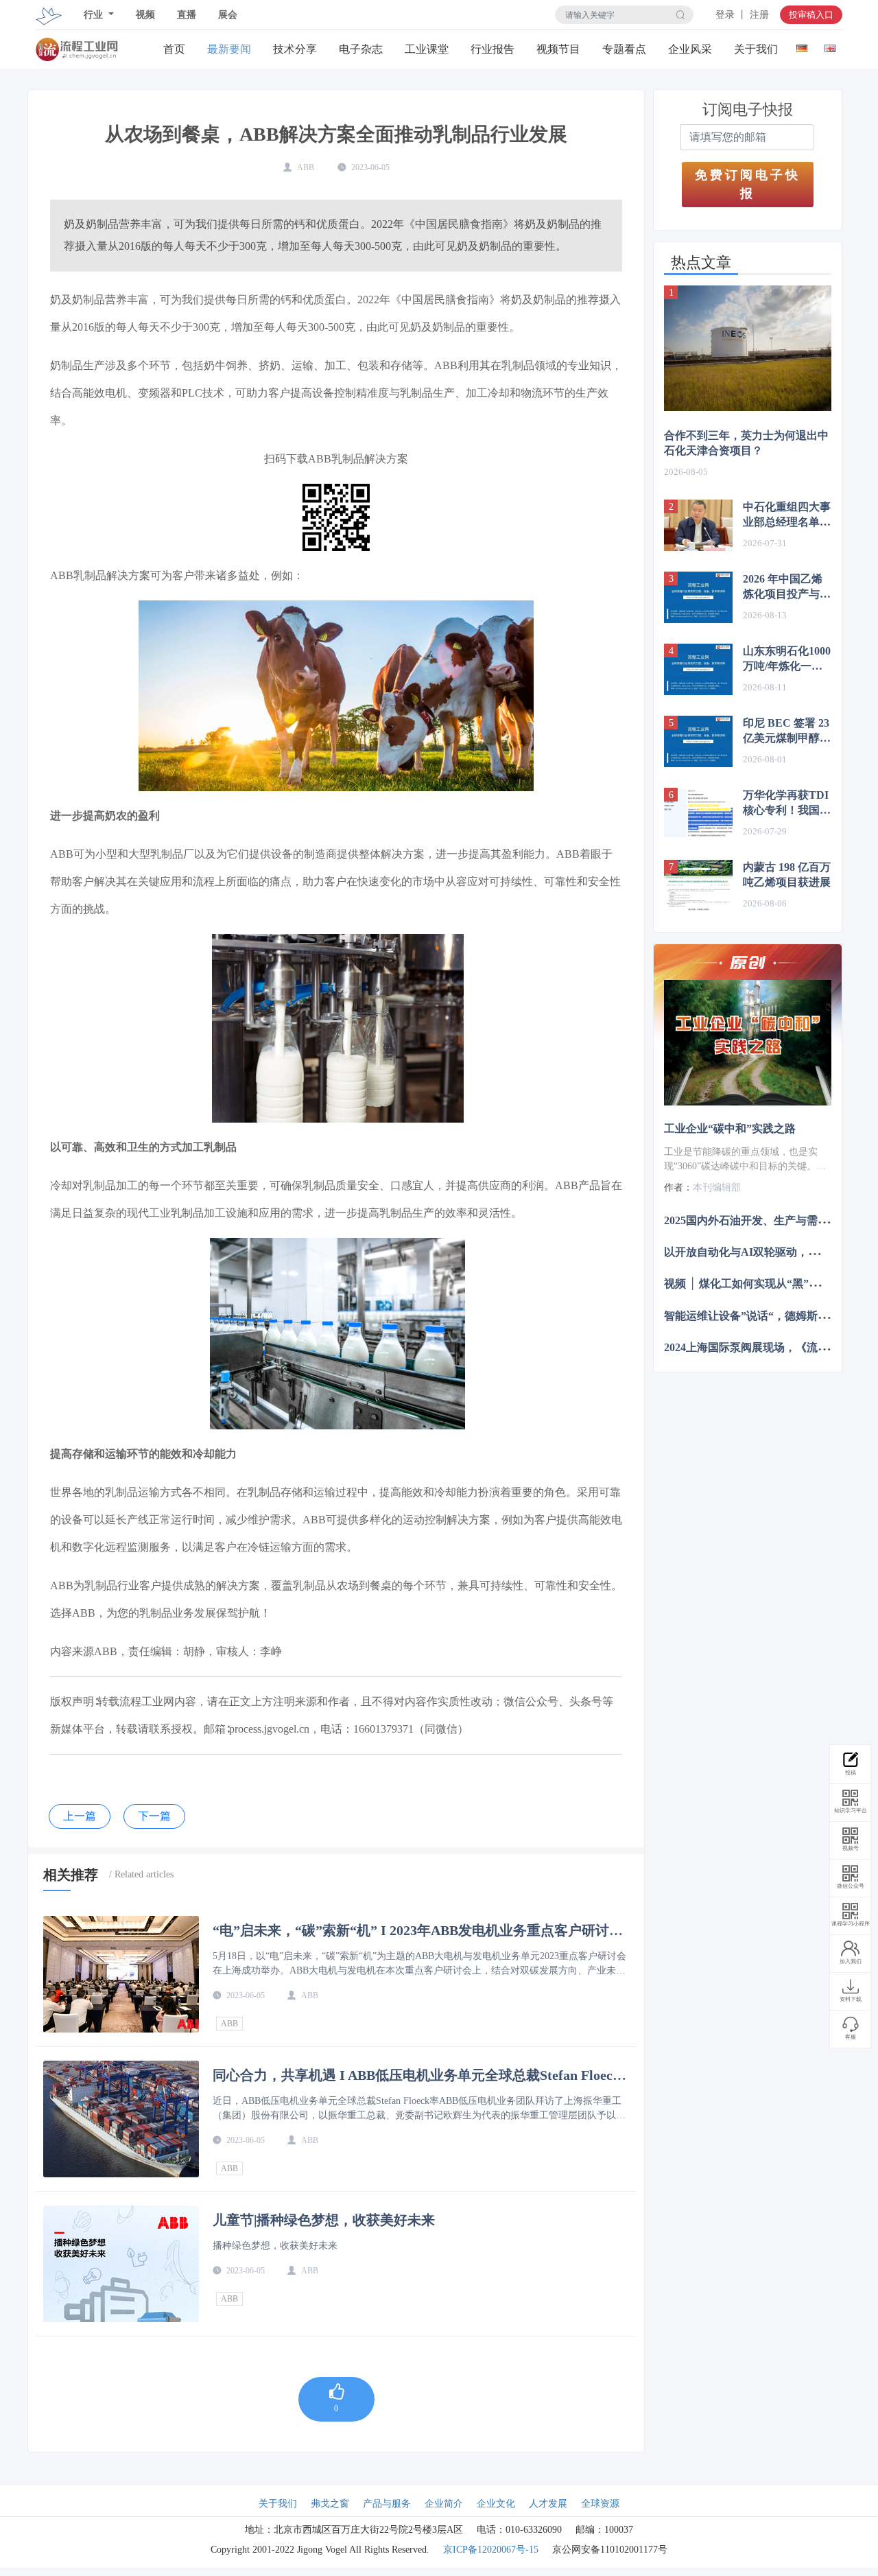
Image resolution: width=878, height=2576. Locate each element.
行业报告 (493, 49)
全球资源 (600, 2504)
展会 (228, 15)
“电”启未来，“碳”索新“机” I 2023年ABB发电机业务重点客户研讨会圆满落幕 (418, 1930)
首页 (174, 49)
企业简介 (444, 2504)
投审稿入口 (811, 15)
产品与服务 (387, 2504)
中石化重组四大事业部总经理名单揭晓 (787, 515)
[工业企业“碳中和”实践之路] (748, 1043)
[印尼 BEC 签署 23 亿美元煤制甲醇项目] (698, 741)
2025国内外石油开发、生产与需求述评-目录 (770, 1220)
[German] (802, 46)
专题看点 (624, 49)
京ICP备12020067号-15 (491, 2550)
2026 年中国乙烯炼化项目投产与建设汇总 (787, 587)
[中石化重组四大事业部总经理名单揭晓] (698, 525)
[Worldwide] (830, 46)
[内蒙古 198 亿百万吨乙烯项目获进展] (698, 886)
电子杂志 (361, 49)
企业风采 (690, 49)
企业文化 (496, 2504)
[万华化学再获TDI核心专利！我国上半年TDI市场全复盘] (698, 813)
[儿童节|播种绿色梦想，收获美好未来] (121, 2264)
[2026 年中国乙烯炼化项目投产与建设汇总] (698, 597)
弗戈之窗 (330, 2504)
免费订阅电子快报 (748, 184)
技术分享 (295, 49)
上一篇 (80, 1816)
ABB (229, 2024)
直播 (187, 15)
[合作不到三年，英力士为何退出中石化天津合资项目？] (748, 348)
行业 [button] (95, 15)
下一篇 (154, 1816)
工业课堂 (427, 49)
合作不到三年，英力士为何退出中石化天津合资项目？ (746, 443)
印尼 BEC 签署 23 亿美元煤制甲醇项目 (787, 731)
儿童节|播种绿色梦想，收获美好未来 (324, 2220)
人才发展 (548, 2504)
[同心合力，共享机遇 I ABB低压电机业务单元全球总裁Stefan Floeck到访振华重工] (121, 2119)
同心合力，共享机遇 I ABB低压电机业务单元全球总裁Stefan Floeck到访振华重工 (416, 2075)
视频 (145, 15)
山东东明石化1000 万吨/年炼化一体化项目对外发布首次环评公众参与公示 (787, 659)
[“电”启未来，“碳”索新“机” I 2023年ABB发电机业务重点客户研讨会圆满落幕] (121, 1974)
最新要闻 (229, 49)
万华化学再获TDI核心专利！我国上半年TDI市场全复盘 (787, 804)
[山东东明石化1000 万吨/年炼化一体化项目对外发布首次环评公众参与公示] (698, 669)
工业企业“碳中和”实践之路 (730, 1128)
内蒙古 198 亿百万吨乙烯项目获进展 (787, 875)
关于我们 (756, 49)
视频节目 (558, 49)
